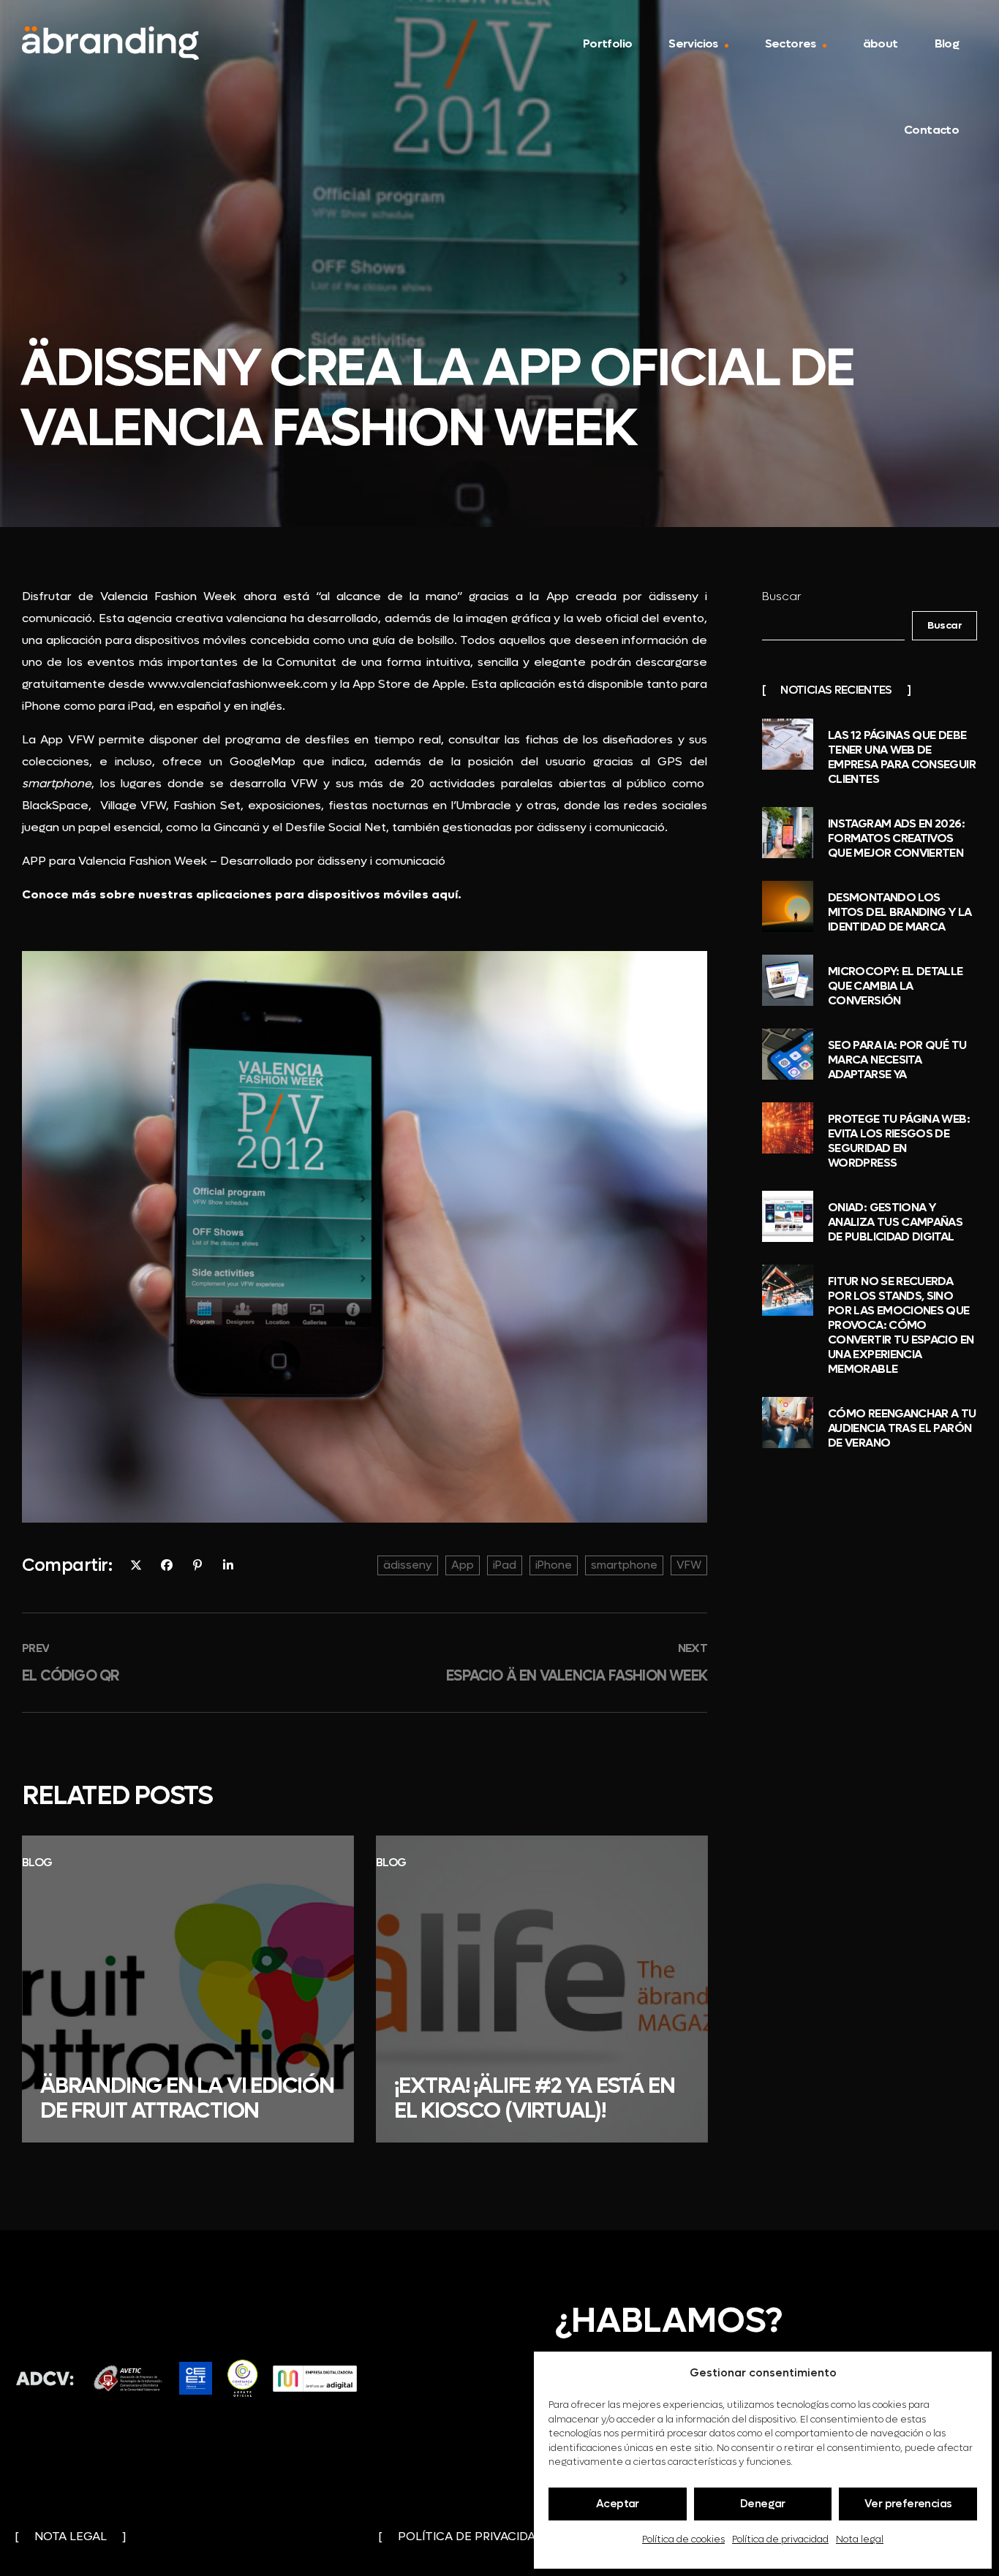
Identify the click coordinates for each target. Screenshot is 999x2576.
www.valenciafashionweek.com (238, 684)
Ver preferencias (908, 2504)
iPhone (554, 1565)
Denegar (763, 2504)
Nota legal (860, 2539)
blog (37, 1862)
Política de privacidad (780, 2539)
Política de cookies (683, 2539)
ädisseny (408, 1565)
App (463, 1565)
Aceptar (618, 2504)
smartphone (624, 1565)
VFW (689, 1565)
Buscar (782, 596)
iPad (505, 1565)
